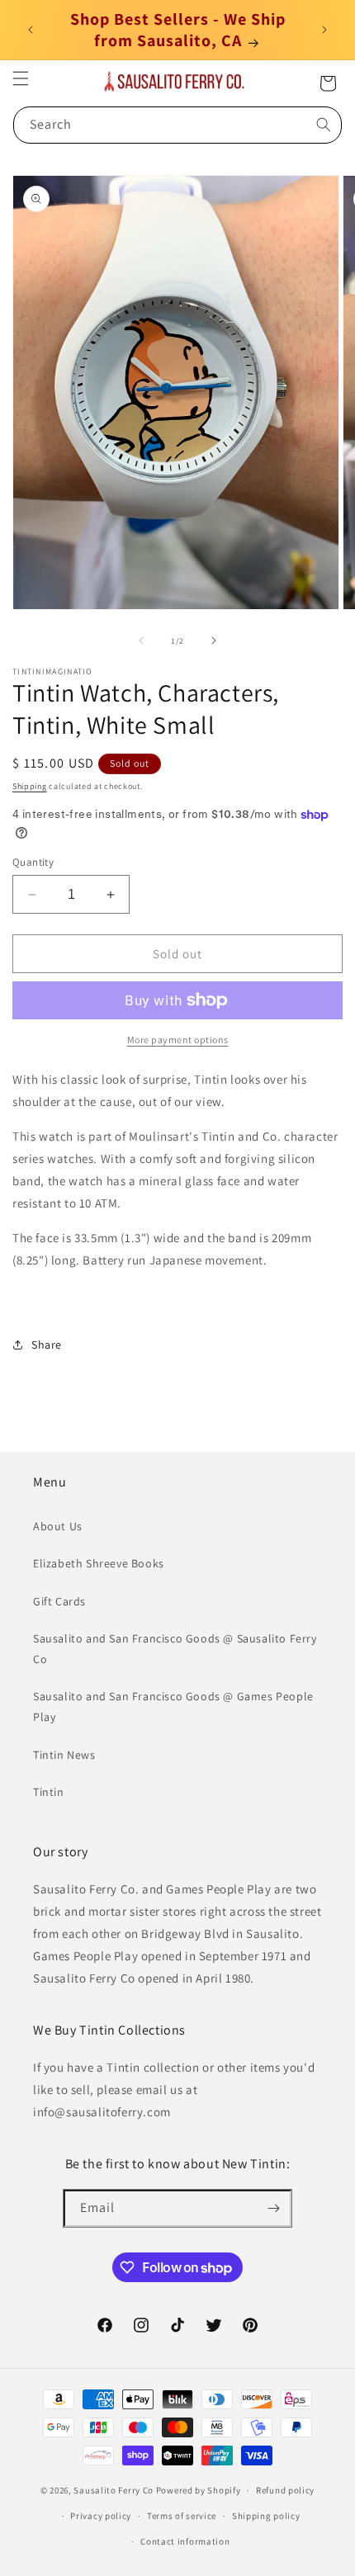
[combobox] (177, 125)
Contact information (185, 2541)
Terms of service (182, 2516)
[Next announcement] (324, 30)
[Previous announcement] (31, 30)
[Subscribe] (273, 2208)
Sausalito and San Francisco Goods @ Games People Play (173, 1706)
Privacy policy (101, 2516)
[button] (21, 78)
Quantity (33, 862)
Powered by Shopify (199, 2490)
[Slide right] (214, 640)
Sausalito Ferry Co (114, 2490)
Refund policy (285, 2490)
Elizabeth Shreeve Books (99, 1563)
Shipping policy (266, 2516)
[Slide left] (141, 640)
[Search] (324, 125)
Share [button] (47, 1345)
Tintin (49, 1792)
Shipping (30, 786)
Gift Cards (59, 1601)
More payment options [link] (178, 1040)
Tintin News (64, 1755)
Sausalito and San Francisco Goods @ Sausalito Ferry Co (175, 1649)
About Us (58, 1526)
